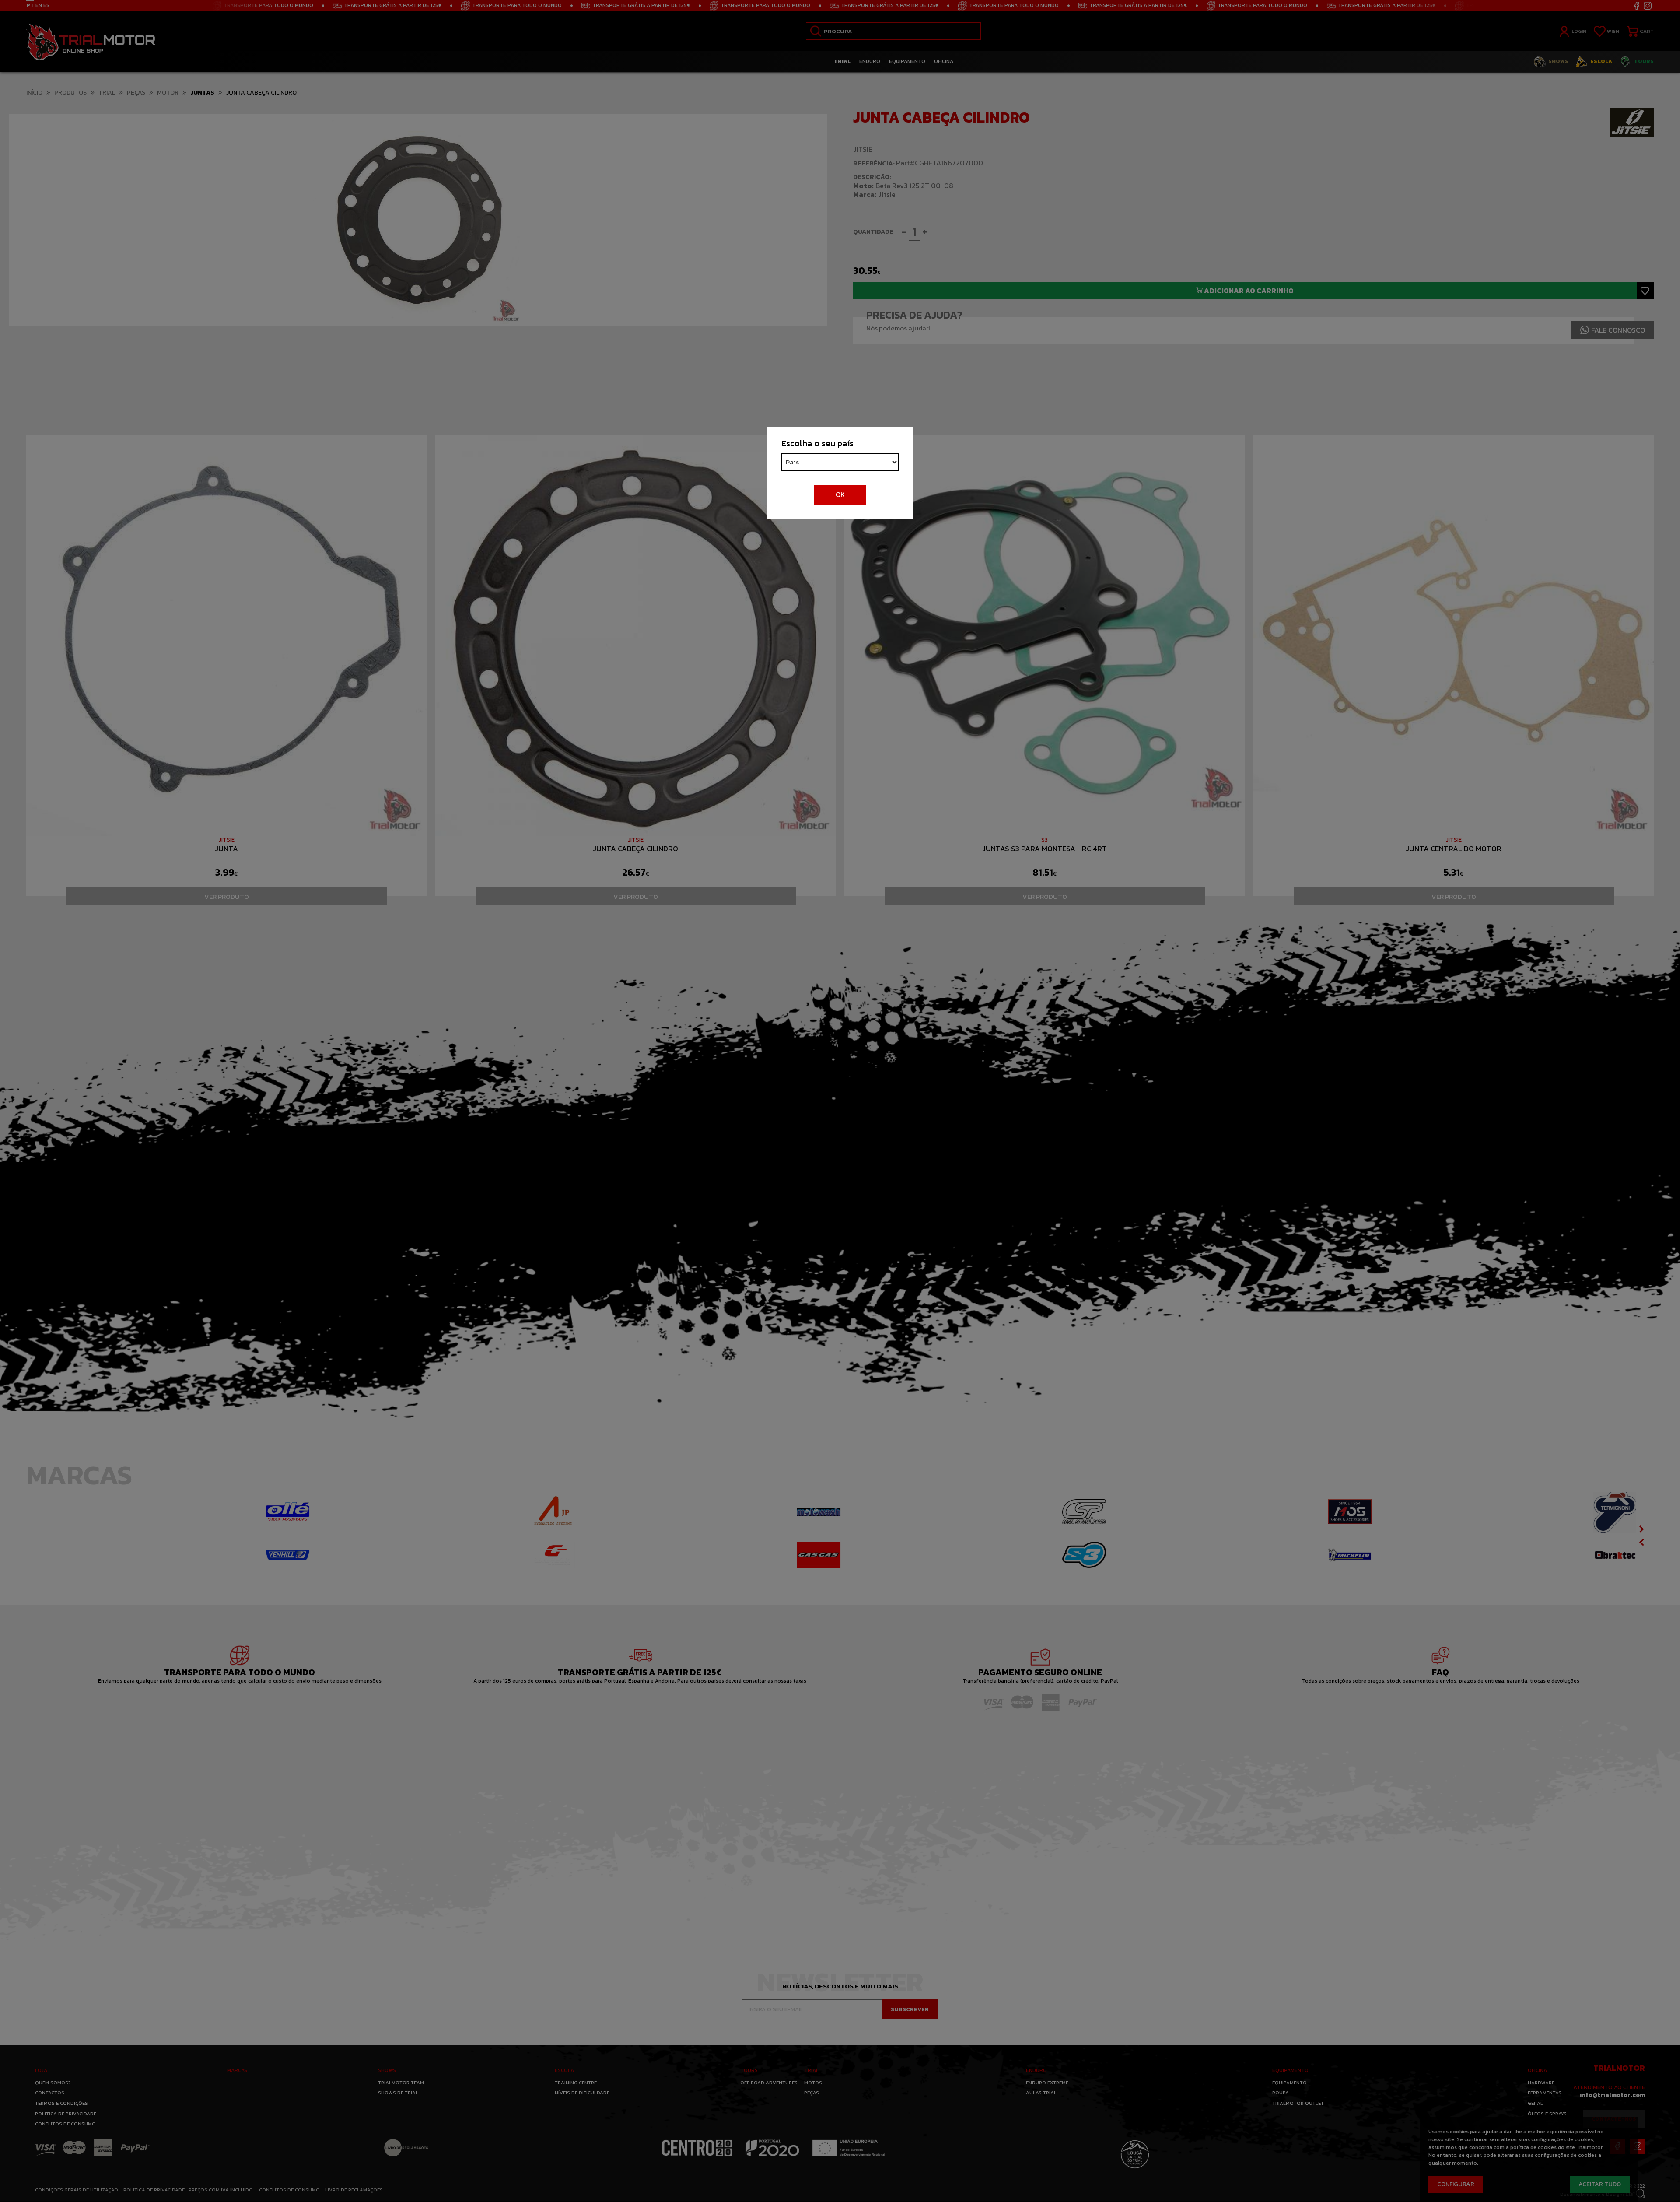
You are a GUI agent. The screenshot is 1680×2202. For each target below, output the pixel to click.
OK (840, 494)
